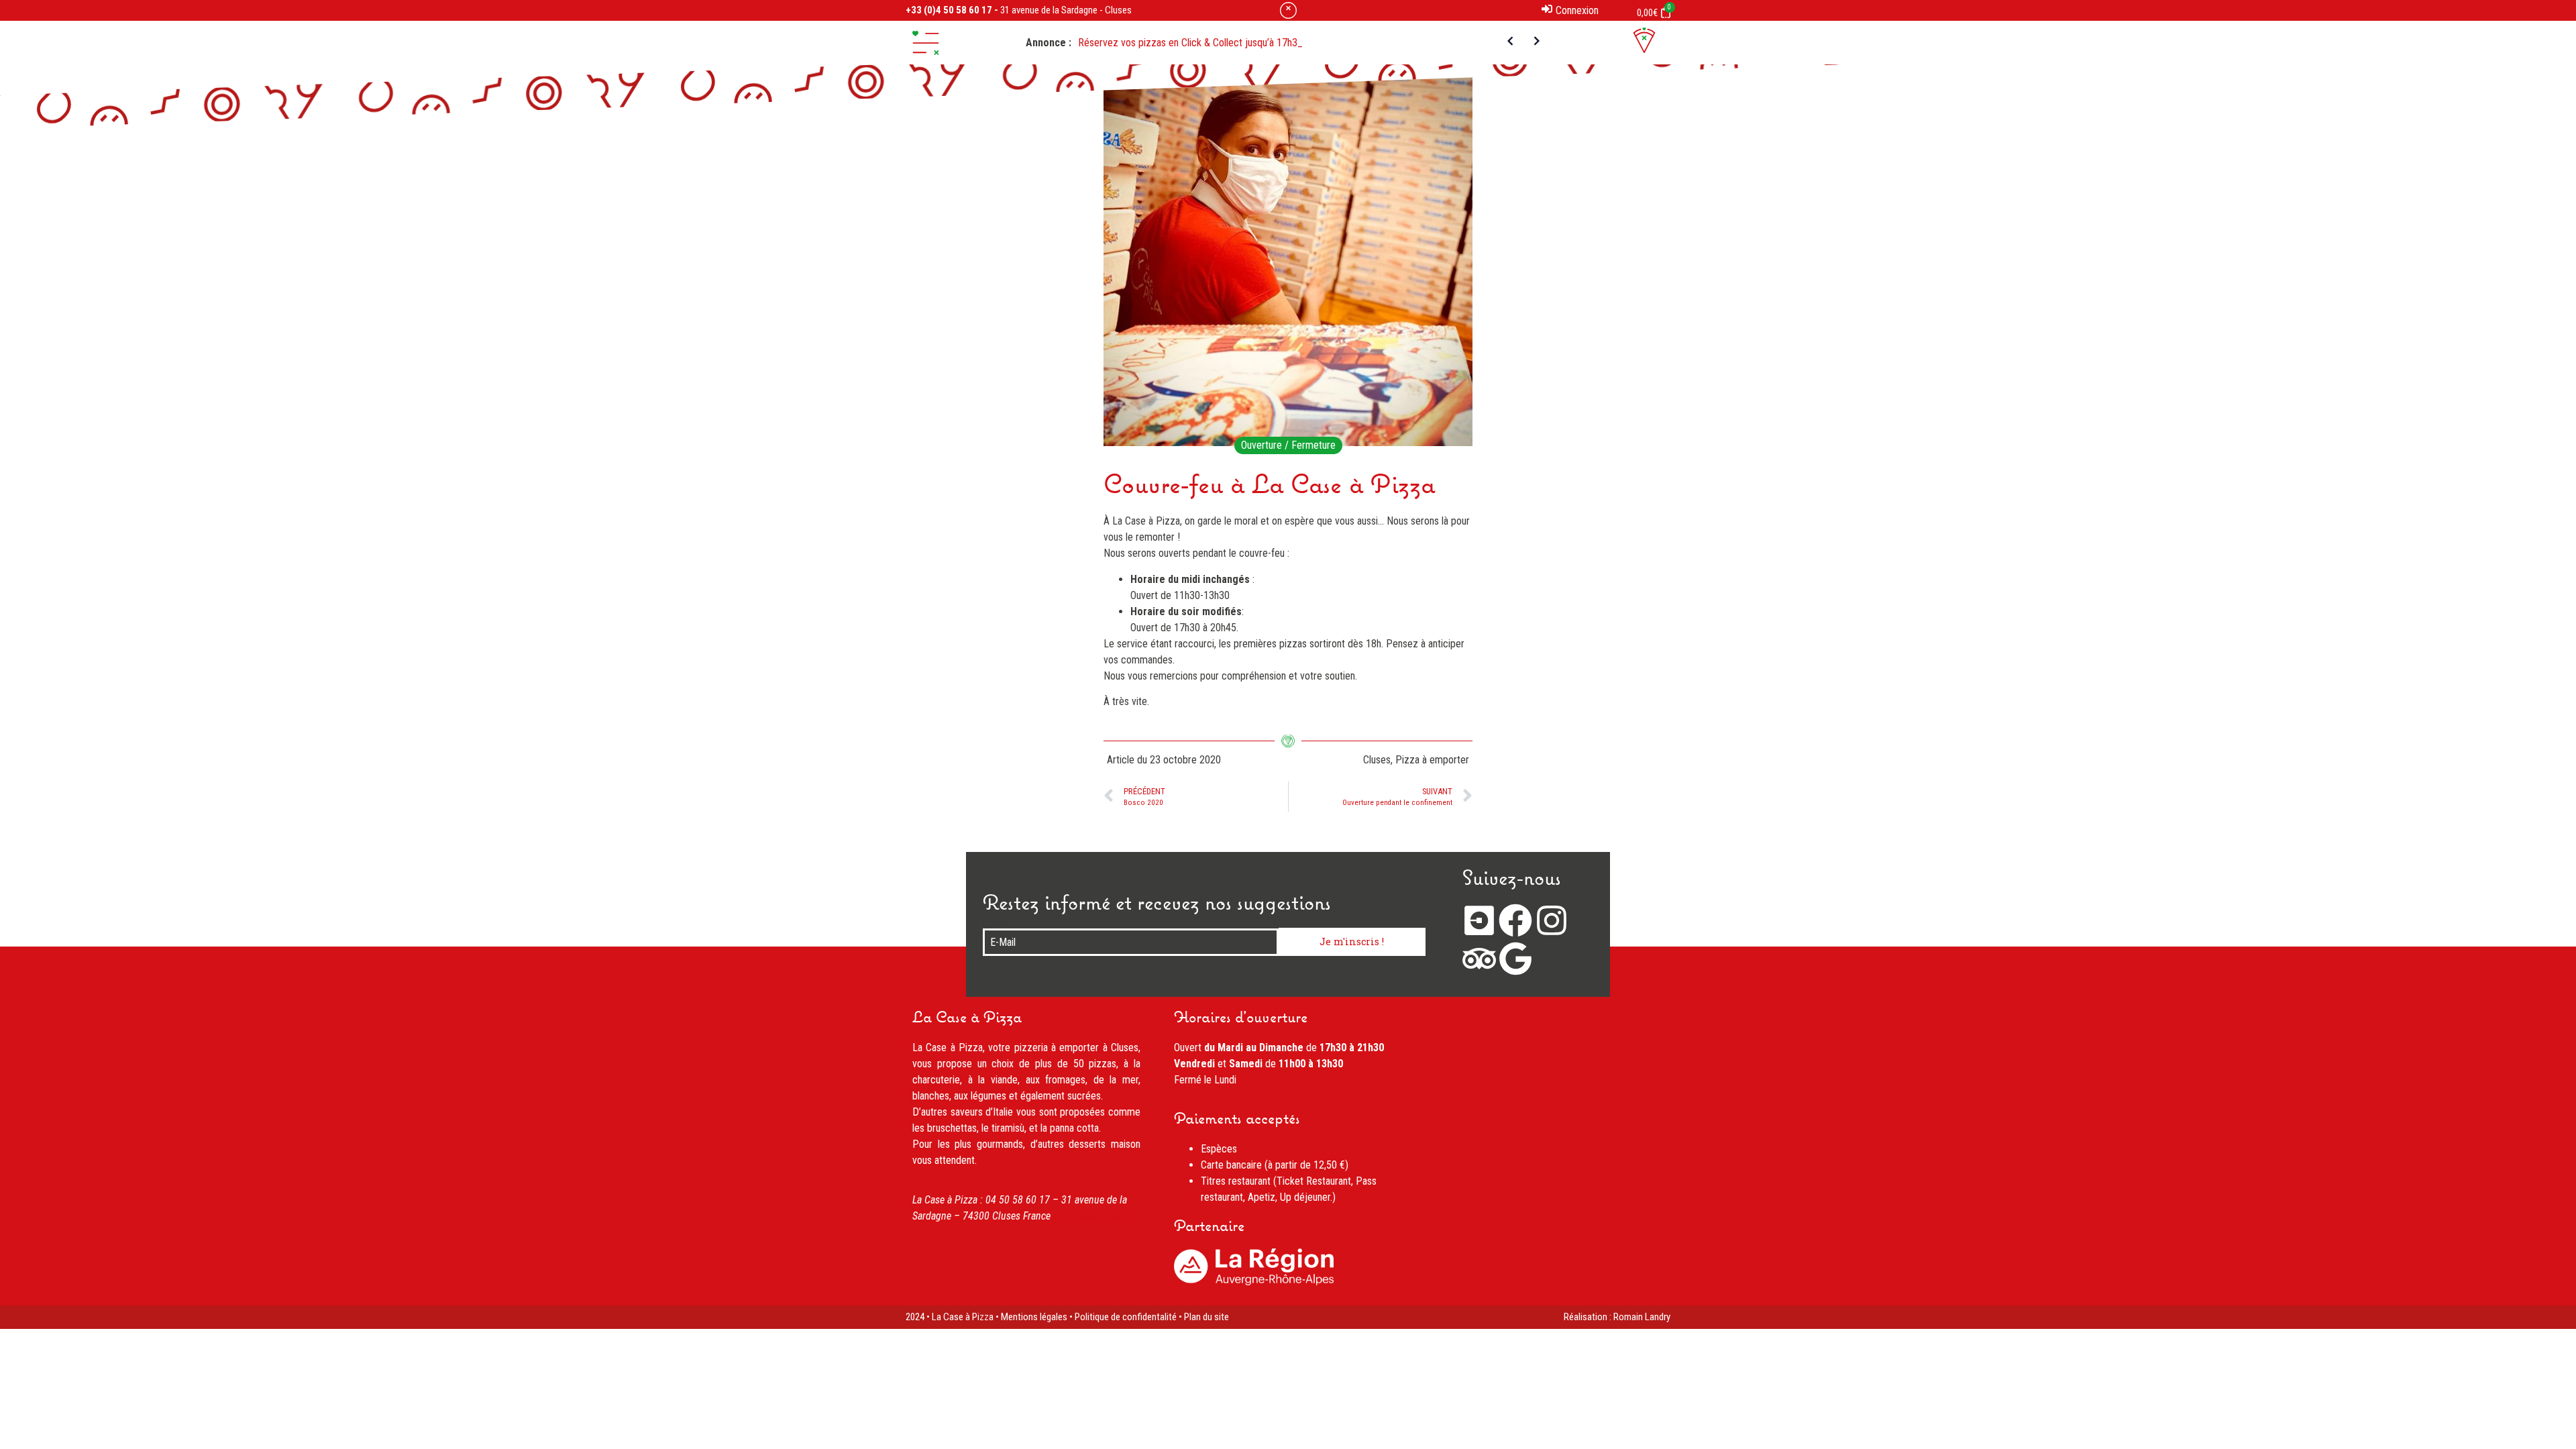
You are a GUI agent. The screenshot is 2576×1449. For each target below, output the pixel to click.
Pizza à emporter (1432, 760)
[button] (926, 43)
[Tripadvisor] (1479, 959)
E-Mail (996, 923)
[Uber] (1479, 920)
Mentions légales (1034, 1317)
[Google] (1515, 959)
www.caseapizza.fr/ (1094, 1216)
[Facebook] (1515, 920)
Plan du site (1206, 1317)
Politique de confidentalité (1126, 1317)
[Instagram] (1552, 920)
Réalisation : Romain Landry (1617, 1317)
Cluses (1377, 760)
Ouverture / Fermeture (1288, 445)
